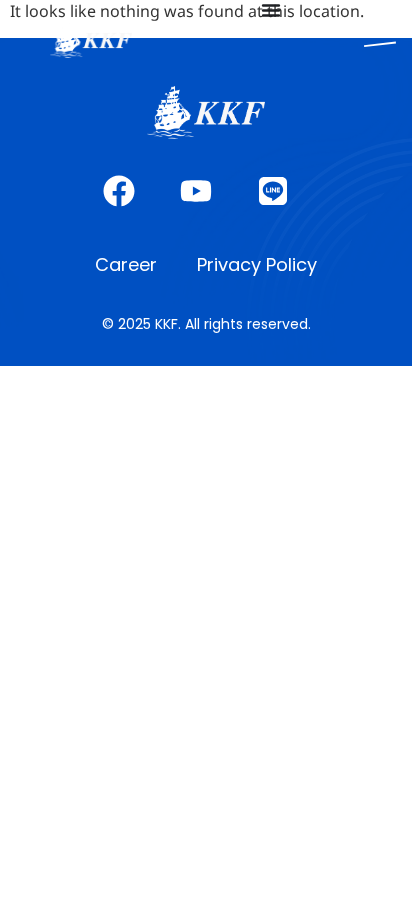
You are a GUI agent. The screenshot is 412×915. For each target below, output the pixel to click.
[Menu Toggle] (271, 10)
